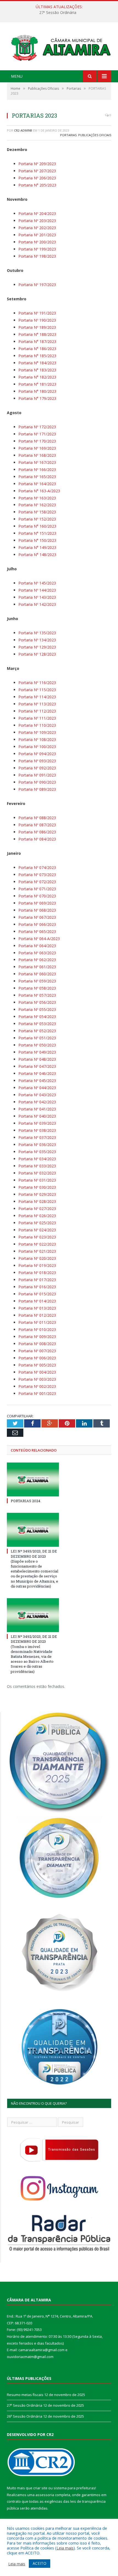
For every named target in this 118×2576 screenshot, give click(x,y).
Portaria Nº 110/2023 (37, 725)
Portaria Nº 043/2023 (37, 1095)
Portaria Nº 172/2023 (37, 427)
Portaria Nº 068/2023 (37, 910)
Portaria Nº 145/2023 (37, 583)
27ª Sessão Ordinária (58, 13)
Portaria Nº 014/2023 (37, 1301)
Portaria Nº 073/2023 (37, 875)
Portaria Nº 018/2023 (37, 1273)
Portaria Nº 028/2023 (37, 1201)
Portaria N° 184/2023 (37, 363)
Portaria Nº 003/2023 (37, 1379)
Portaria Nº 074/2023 (37, 867)
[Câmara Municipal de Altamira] (59, 47)
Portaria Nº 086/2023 (37, 832)
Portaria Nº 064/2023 (37, 946)
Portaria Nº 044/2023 (37, 1088)
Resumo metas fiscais (25, 2395)
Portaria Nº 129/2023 (37, 647)
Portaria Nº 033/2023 (37, 1166)
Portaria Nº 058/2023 (37, 988)
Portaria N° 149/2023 (37, 547)
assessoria (45, 2495)
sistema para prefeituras (74, 2488)
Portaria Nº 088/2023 (37, 818)
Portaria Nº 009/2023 (37, 1337)
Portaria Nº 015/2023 (37, 1294)
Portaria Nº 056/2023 (37, 1002)
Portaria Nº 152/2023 (37, 519)
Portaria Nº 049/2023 (37, 1052)
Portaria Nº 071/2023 (37, 889)
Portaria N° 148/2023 (37, 555)
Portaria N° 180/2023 (37, 391)
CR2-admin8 (23, 130)
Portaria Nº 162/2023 (37, 505)
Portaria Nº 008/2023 (37, 1344)
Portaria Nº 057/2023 (37, 995)
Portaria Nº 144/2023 (37, 590)
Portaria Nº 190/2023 (37, 320)
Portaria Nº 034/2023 (37, 1159)
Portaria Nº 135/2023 (37, 633)
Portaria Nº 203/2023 (37, 221)
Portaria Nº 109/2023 (37, 732)
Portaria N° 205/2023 (37, 185)
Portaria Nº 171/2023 (37, 434)
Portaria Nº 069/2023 (37, 903)
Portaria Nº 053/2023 (37, 1024)
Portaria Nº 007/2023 (37, 1351)
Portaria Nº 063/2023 (37, 953)
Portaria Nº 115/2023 (37, 690)
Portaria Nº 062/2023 (37, 960)
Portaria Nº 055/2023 (37, 1009)
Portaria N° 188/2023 (37, 334)
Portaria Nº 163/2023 (37, 498)
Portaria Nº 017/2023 (37, 1280)
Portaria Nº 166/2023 (37, 469)
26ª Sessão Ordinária (25, 2416)
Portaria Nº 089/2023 (37, 789)
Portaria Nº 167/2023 (37, 462)
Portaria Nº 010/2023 (37, 1329)
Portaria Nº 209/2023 (37, 164)
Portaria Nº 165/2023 (37, 477)
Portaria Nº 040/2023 (37, 1116)
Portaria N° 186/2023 (37, 349)
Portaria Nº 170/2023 (37, 441)
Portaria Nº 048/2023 (37, 1059)
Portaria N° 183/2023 (37, 370)
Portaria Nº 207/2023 (37, 171)
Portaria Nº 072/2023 (37, 882)
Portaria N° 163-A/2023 (39, 491)
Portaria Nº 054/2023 (37, 1017)
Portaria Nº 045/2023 (37, 1081)
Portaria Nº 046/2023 (37, 1073)
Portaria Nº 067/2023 (37, 917)
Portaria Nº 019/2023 (37, 1265)
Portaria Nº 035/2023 (37, 1152)
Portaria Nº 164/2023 (37, 484)
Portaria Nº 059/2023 (37, 981)
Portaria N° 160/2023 (37, 526)
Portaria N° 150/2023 (37, 540)
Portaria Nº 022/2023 (37, 1244)
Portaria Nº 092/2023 (37, 768)
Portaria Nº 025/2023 (37, 1223)
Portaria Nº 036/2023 (37, 1145)
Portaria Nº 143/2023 (37, 597)
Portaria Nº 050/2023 (37, 1045)
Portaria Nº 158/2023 (37, 512)
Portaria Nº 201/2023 (37, 235)
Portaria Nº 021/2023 (37, 1251)
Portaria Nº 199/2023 (37, 249)
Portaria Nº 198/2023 (37, 256)
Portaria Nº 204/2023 (37, 213)
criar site (40, 2488)
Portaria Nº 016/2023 (37, 1287)
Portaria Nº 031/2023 (37, 1180)
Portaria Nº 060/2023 (37, 974)
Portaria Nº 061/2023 (37, 967)
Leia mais (65, 2548)
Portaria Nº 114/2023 (37, 697)
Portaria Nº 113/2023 (37, 704)
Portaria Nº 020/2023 (37, 1258)
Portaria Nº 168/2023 (37, 455)
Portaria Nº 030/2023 (37, 1187)
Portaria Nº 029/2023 (37, 1194)
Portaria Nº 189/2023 (37, 327)
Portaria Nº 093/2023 (37, 761)
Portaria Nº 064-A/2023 (39, 939)
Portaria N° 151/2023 (37, 533)
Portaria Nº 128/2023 (37, 654)
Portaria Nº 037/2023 (37, 1137)
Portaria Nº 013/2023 (37, 1308)
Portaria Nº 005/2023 (37, 1365)
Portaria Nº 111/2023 (37, 718)
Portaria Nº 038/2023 (37, 1130)
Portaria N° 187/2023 (37, 341)
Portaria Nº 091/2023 (37, 775)
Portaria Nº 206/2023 (37, 178)
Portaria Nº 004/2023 (37, 1372)
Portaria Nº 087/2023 (37, 825)
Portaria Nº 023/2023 (37, 1237)
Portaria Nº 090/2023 (37, 782)
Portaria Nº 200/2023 (37, 242)
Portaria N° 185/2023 (37, 356)
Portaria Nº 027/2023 (37, 1209)
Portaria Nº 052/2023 (37, 1031)
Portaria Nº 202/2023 (37, 228)
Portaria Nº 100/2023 (37, 747)
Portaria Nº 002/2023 (37, 1386)
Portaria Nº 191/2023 (37, 313)
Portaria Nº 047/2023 (37, 1066)
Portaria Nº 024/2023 (37, 1230)
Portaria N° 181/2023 (37, 384)
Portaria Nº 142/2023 (37, 604)
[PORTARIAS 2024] (33, 1479)
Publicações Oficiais (95, 135)
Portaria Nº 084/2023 (37, 839)
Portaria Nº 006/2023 (37, 1358)
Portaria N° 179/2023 (37, 398)
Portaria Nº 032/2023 (37, 1173)
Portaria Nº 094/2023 (37, 754)
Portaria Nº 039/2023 (37, 1123)
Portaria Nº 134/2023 (37, 640)
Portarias (68, 135)
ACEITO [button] (40, 2563)
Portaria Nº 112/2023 (37, 711)
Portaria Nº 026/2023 (37, 1216)
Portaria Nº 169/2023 (37, 448)
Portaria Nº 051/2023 (37, 1038)
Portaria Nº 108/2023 (37, 739)
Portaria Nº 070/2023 (37, 896)
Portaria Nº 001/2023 (37, 1393)
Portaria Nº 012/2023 (37, 1315)
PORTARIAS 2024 (26, 1501)
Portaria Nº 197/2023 (37, 285)
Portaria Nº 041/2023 (37, 1109)
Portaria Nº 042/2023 (37, 1102)
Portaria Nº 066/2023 (37, 924)
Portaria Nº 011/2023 (37, 1322)
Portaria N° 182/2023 (37, 377)
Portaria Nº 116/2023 (37, 683)
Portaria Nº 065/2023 (37, 931)
